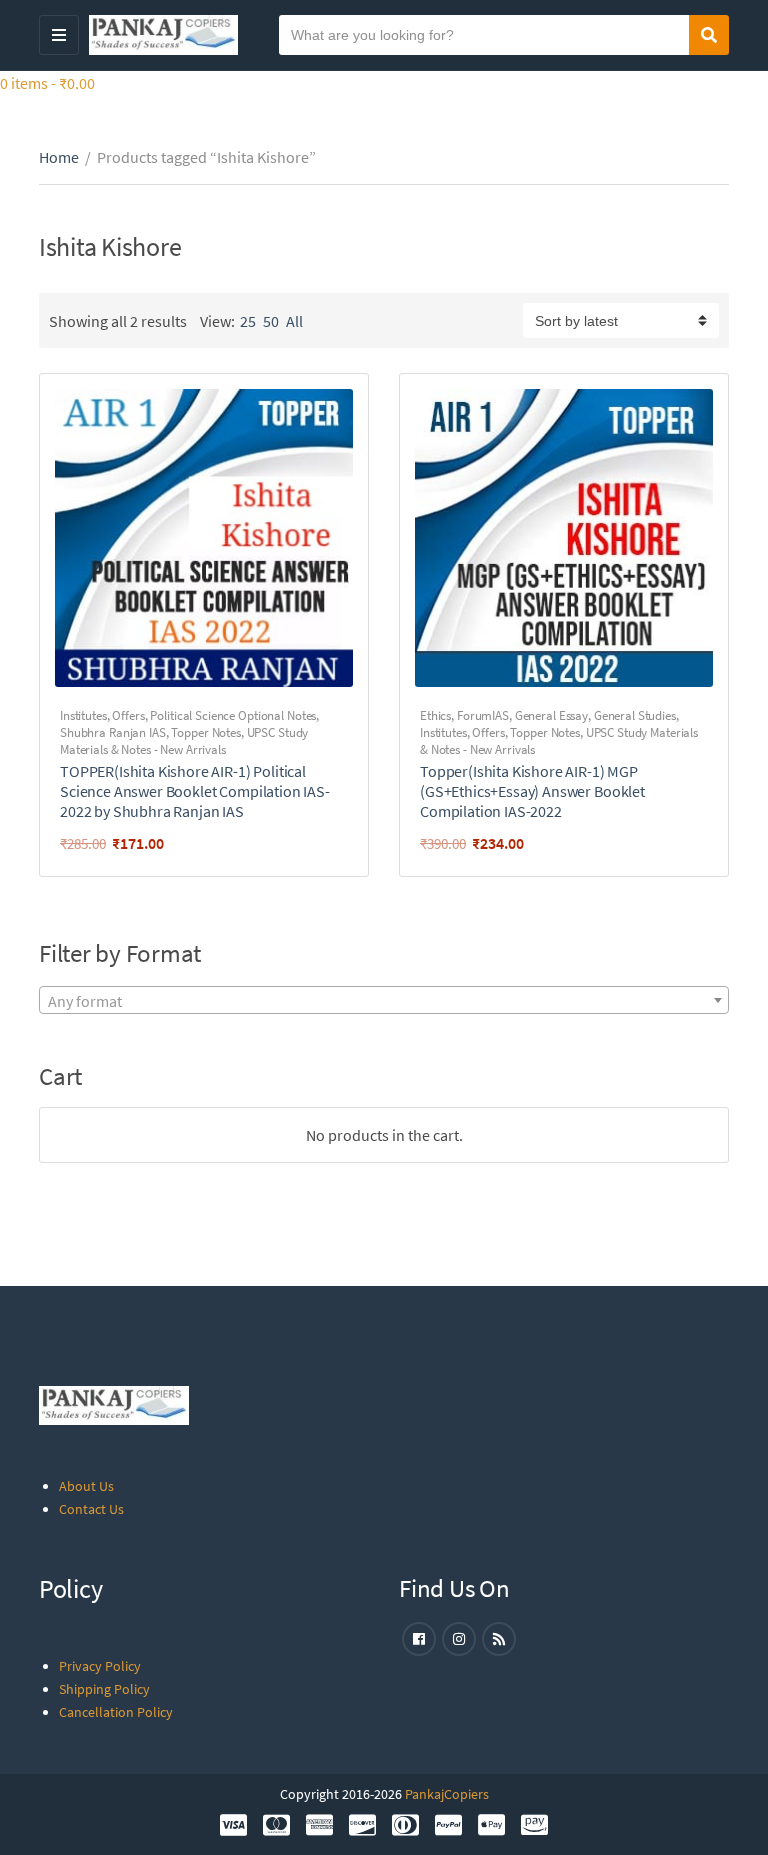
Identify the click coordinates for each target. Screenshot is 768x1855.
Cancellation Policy (116, 1712)
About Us (86, 1486)
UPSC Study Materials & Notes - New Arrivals (184, 741)
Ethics (435, 715)
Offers (128, 715)
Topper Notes (205, 732)
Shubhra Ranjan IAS (113, 732)
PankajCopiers (447, 1794)
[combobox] (384, 1000)
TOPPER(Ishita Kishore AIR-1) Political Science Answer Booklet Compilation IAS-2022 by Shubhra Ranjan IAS (195, 791)
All (294, 321)
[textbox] (384, 1001)
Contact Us (91, 1509)
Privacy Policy (100, 1666)
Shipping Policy (104, 1689)
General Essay (551, 715)
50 (271, 321)
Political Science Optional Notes (233, 715)
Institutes (83, 715)
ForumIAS (483, 715)
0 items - (47, 83)
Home (59, 157)
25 (248, 321)
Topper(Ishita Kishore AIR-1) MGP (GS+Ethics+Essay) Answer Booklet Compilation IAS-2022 (532, 791)
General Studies (635, 715)
